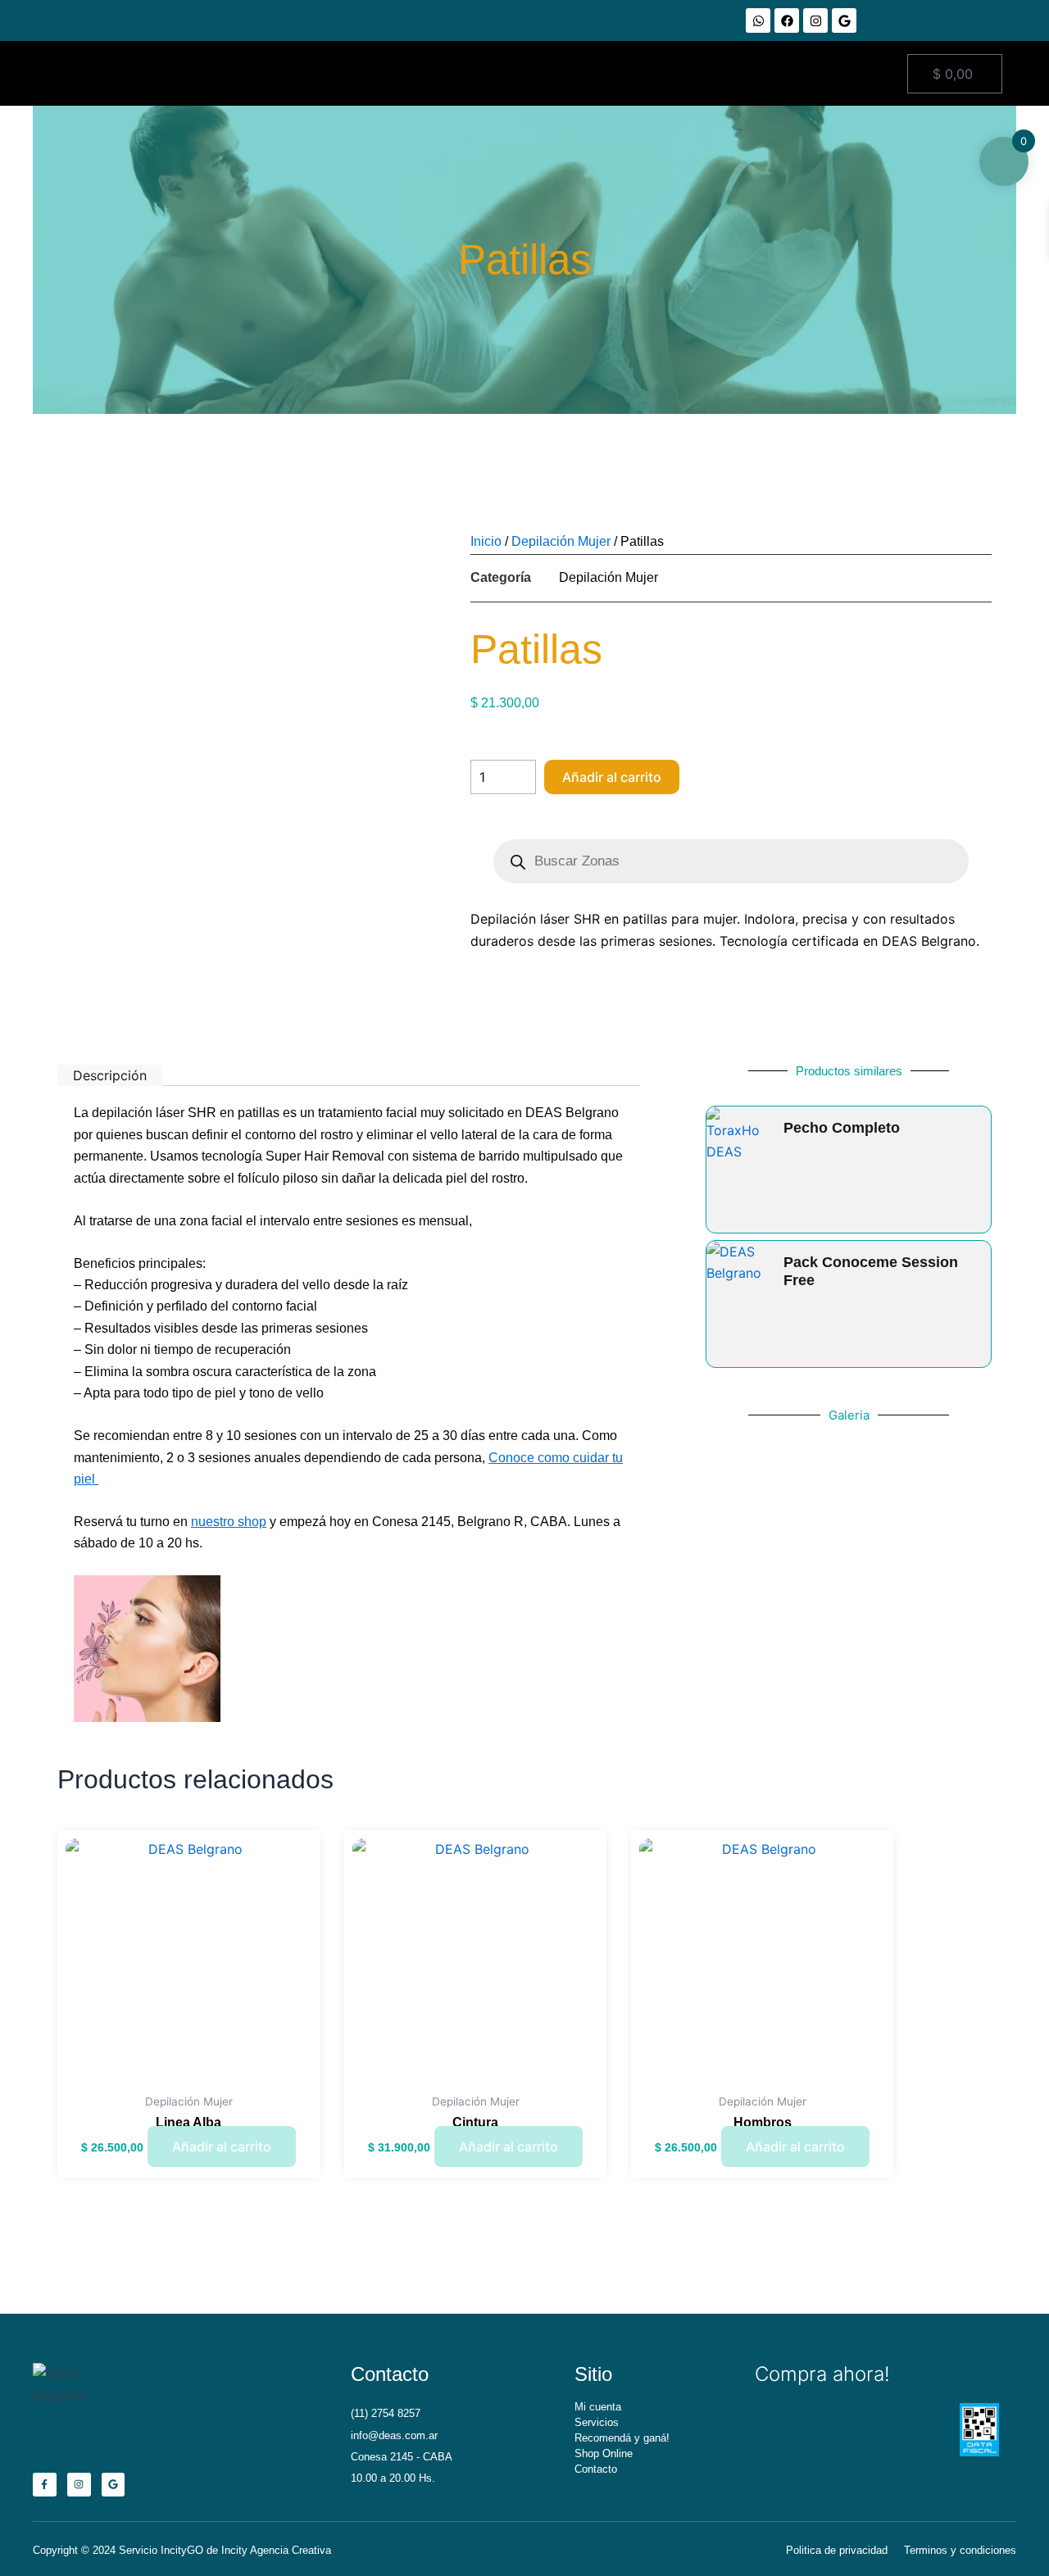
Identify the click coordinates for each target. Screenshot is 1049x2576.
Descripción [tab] (110, 1075)
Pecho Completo (842, 1128)
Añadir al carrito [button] (222, 2147)
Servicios (597, 2422)
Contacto (596, 2469)
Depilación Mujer (561, 541)
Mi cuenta (598, 2407)
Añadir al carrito (612, 777)
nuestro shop (229, 1522)
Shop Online (604, 2453)
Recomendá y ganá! (622, 2438)
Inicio (486, 541)
